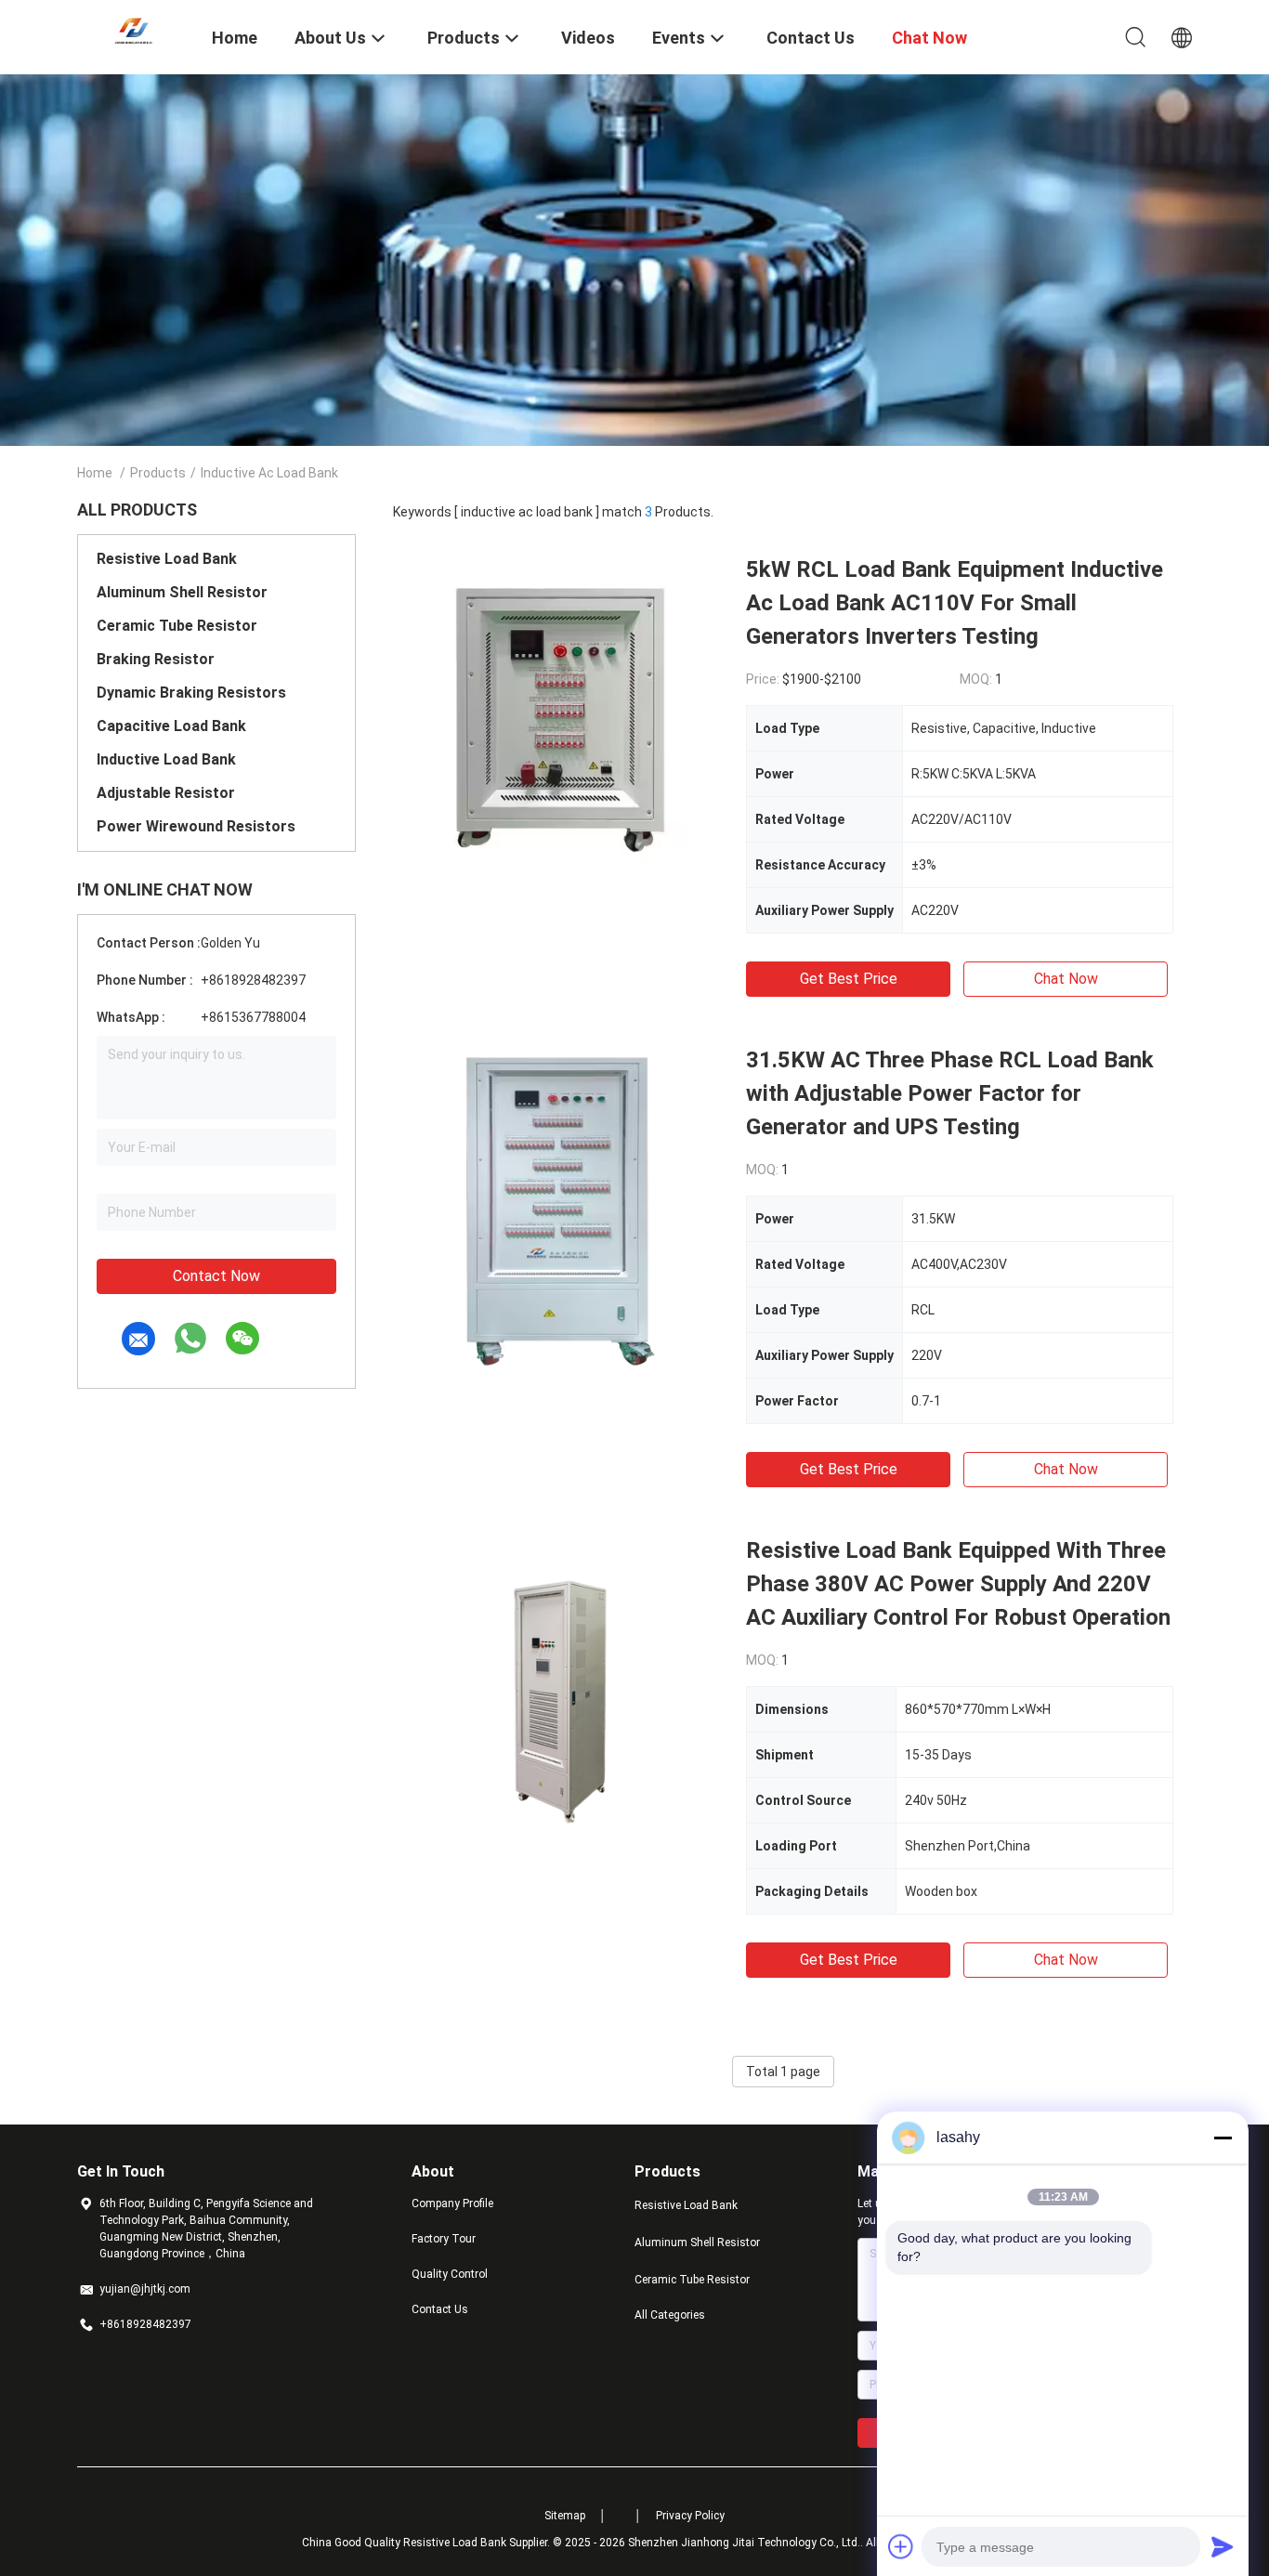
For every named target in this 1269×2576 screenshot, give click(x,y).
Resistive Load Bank (167, 559)
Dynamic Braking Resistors (191, 693)
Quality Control (450, 2274)
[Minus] (1223, 2138)
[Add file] (901, 2546)
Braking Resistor (156, 659)
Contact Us (440, 2309)
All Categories (670, 2315)
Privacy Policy (690, 2516)
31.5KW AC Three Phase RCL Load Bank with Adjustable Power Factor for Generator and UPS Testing (950, 1093)
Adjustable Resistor (166, 793)
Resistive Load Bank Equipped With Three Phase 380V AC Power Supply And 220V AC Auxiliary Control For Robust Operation (958, 1584)
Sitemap (565, 2516)
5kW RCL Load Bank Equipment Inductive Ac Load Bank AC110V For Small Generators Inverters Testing (955, 603)
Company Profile (452, 2203)
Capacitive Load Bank (171, 726)
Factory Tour (444, 2239)
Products (158, 473)
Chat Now (1066, 979)
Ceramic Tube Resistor (177, 626)
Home (95, 473)
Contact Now (216, 1276)
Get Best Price (849, 979)
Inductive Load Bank (166, 759)
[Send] (1223, 2546)
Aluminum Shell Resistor (182, 592)
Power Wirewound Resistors (196, 826)
